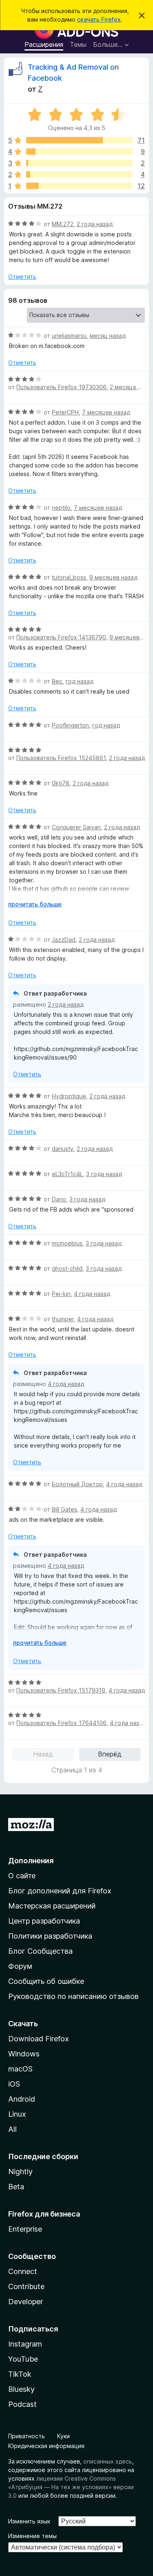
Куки (63, 2436)
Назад (43, 1754)
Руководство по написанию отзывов (73, 1996)
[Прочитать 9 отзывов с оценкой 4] (79, 152)
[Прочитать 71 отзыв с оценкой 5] (79, 140)
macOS (20, 2069)
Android (22, 2099)
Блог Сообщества (40, 1951)
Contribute (26, 2286)
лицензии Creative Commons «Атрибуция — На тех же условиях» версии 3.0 (71, 2487)
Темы (78, 44)
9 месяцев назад (113, 577)
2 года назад (95, 224)
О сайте (22, 1876)
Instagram (25, 2344)
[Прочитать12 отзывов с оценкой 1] (79, 186)
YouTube (23, 2359)
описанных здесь (108, 2461)
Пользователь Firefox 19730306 (61, 387)
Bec (57, 681)
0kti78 (61, 783)
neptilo (61, 508)
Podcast (22, 2404)
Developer (25, 2302)
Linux (17, 2114)
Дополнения (31, 1861)
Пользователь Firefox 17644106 (61, 1723)
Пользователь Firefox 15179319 (61, 1690)
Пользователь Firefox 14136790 (61, 637)
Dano (59, 1199)
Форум (20, 1966)
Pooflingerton (70, 725)
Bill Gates (64, 1509)
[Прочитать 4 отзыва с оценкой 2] (79, 174)
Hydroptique (69, 1096)
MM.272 (63, 224)
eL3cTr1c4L (67, 1174)
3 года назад (104, 1174)
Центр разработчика (44, 1921)
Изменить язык (29, 2521)
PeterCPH (65, 412)
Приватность (27, 2436)
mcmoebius (67, 1243)
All (12, 2129)
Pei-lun (61, 1294)
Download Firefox (39, 2039)
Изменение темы (32, 2536)
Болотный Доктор (77, 1484)
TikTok (20, 2374)
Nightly (20, 2172)
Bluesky (21, 2389)
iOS (14, 2084)
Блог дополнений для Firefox (60, 1891)
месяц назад (108, 336)
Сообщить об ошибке (46, 1981)
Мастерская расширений (52, 1906)
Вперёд (110, 1754)
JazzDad (64, 940)
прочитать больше (35, 904)
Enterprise (25, 2229)
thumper (63, 1319)
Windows (24, 2054)
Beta (16, 2187)
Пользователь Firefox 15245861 (61, 758)
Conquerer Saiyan (76, 827)
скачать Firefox (99, 19)
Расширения (44, 44)
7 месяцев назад (106, 412)
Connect (23, 2271)
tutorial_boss (69, 577)
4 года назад (92, 1294)
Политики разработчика (50, 1936)
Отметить (22, 277)
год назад (80, 681)
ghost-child (67, 1268)
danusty (63, 1149)
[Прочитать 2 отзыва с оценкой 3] (79, 163)
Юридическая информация (46, 2446)
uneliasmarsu (69, 336)
